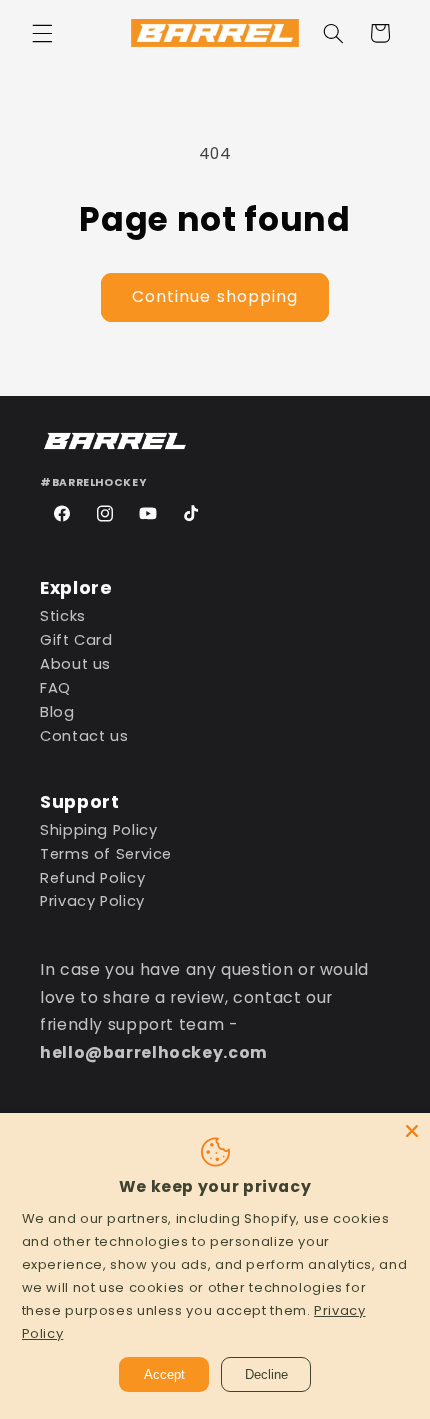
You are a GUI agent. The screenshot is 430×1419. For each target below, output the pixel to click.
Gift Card (76, 640)
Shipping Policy (98, 830)
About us (75, 664)
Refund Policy (92, 878)
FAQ (55, 688)
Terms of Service (106, 854)
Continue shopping (215, 296)
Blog (57, 712)
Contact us (84, 736)
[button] (42, 33)
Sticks (63, 616)
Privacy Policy (92, 901)
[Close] (412, 1131)
